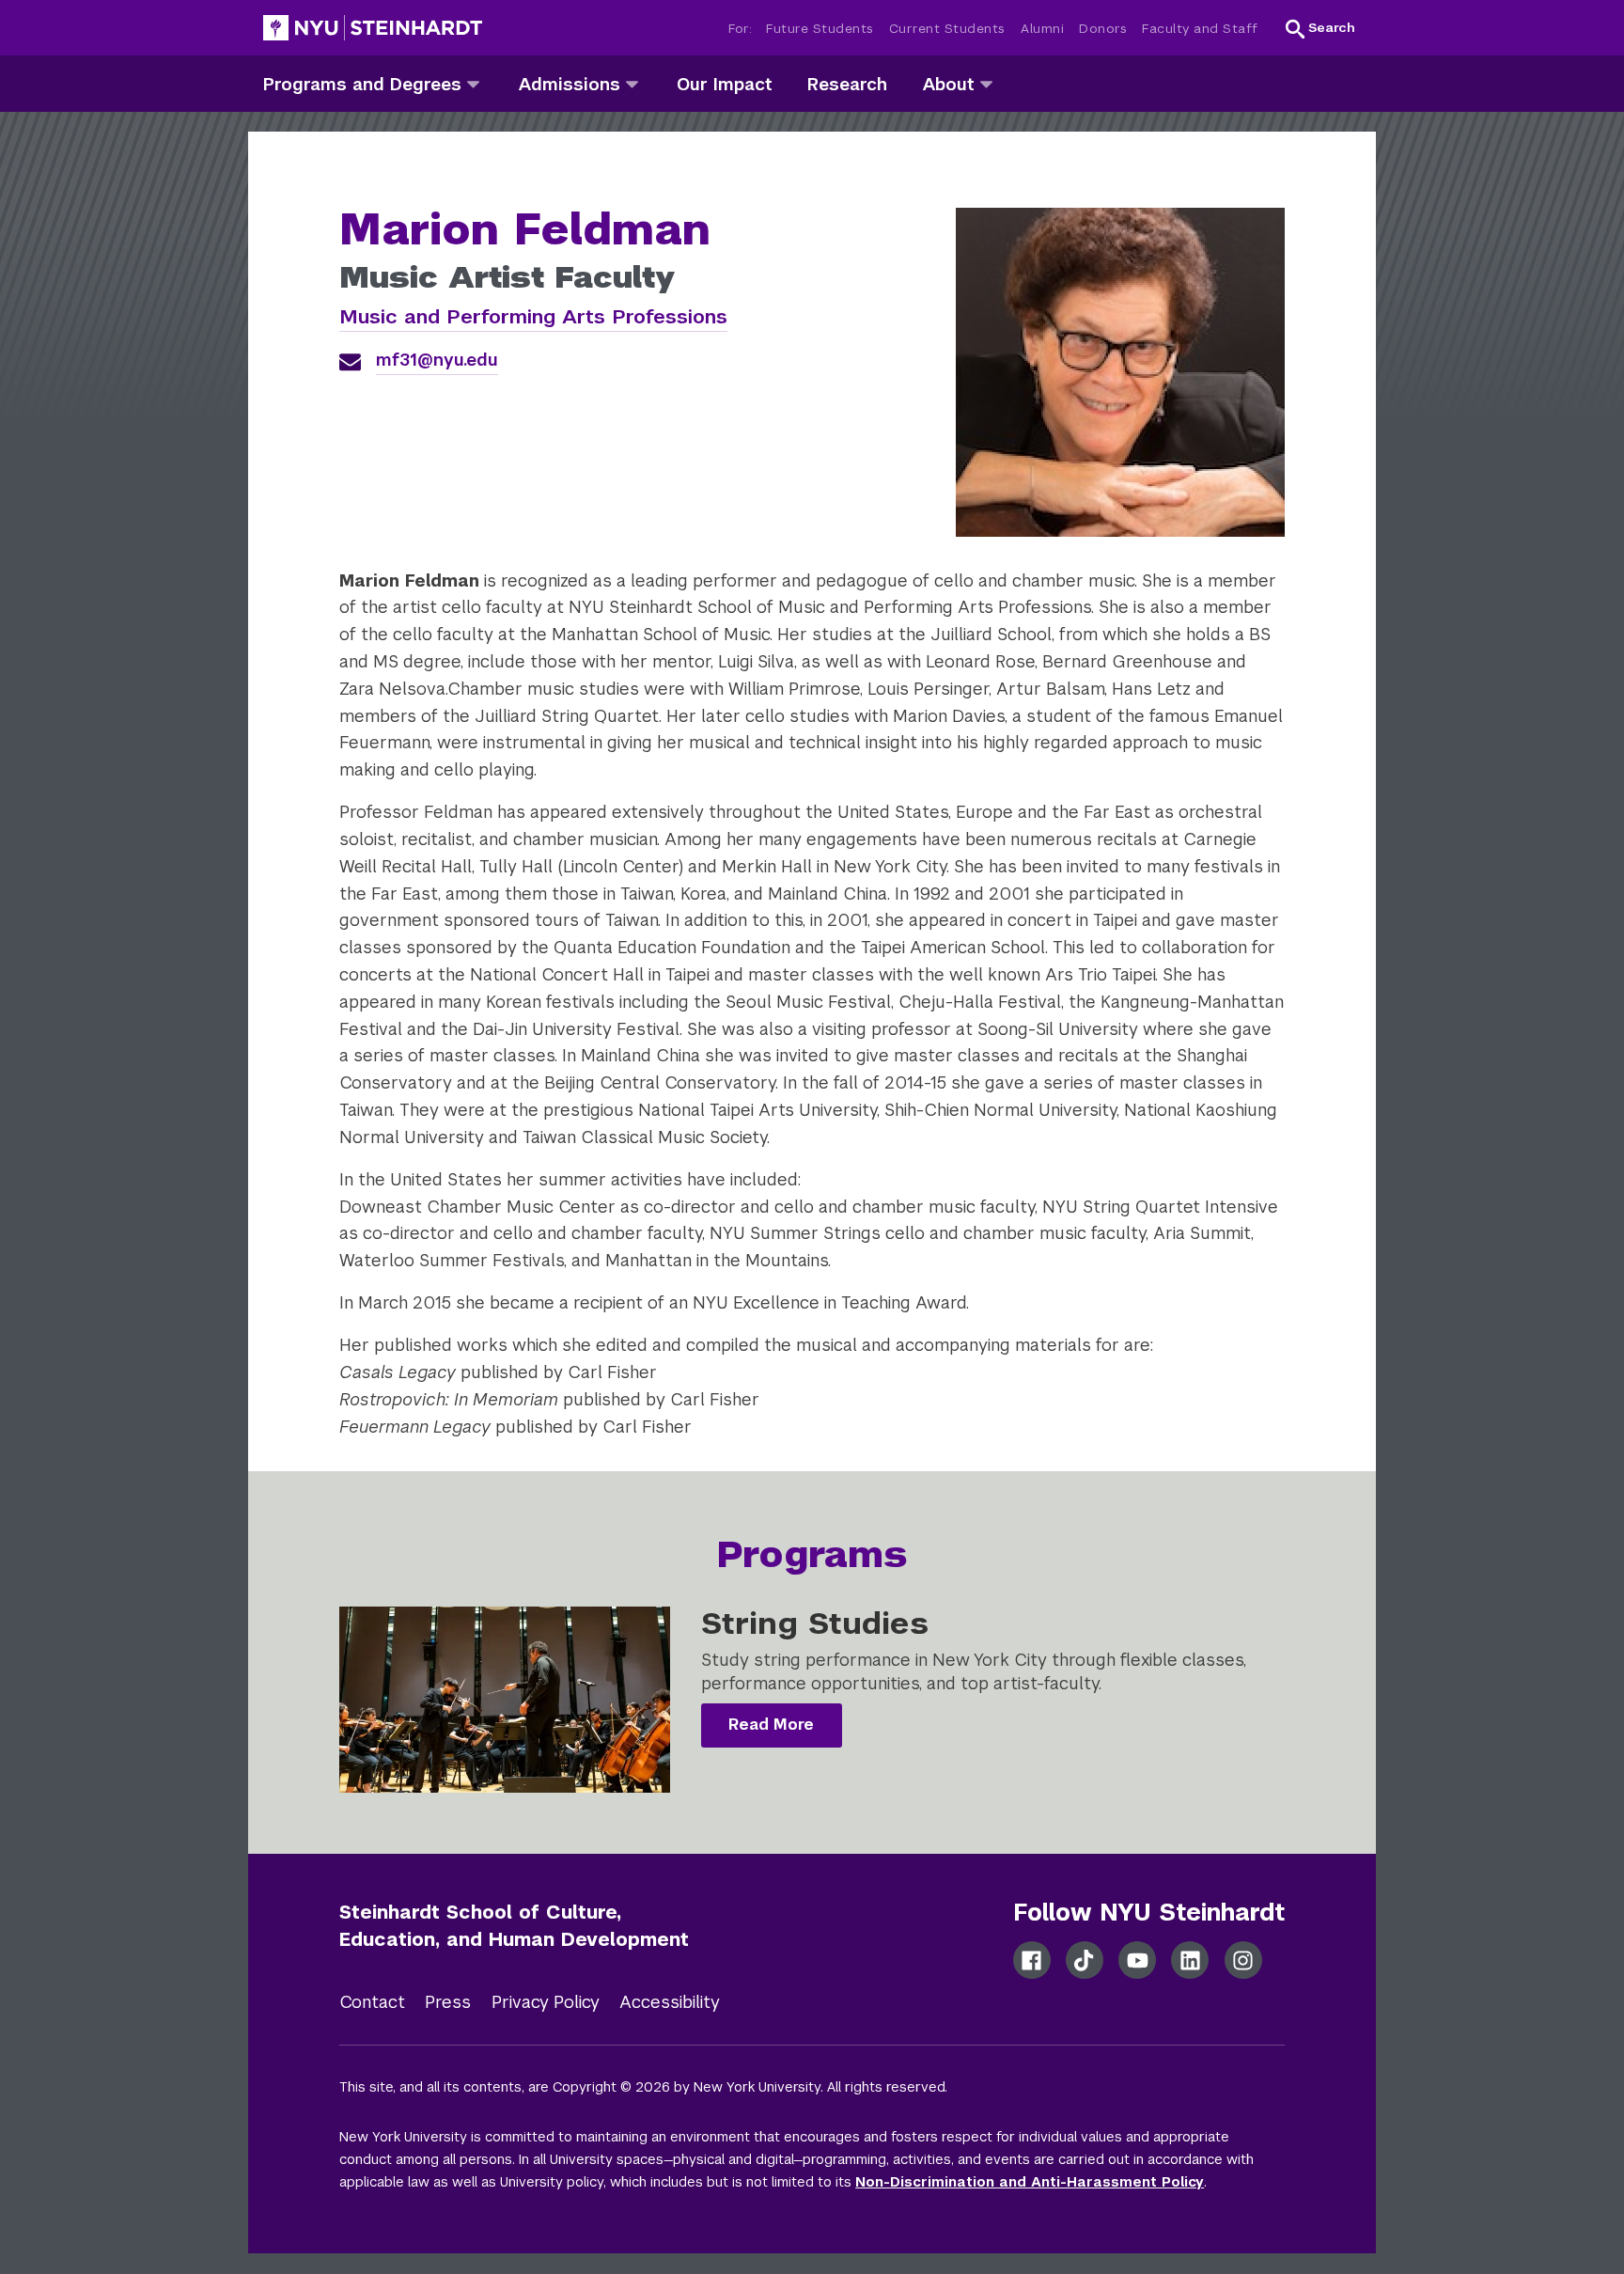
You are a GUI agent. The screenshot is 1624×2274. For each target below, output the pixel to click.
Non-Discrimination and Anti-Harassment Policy (1030, 2182)
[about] (986, 83)
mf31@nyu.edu (437, 360)
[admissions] (632, 83)
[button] (1320, 28)
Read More (771, 1725)
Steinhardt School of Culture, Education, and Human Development (514, 1926)
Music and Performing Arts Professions (533, 316)
